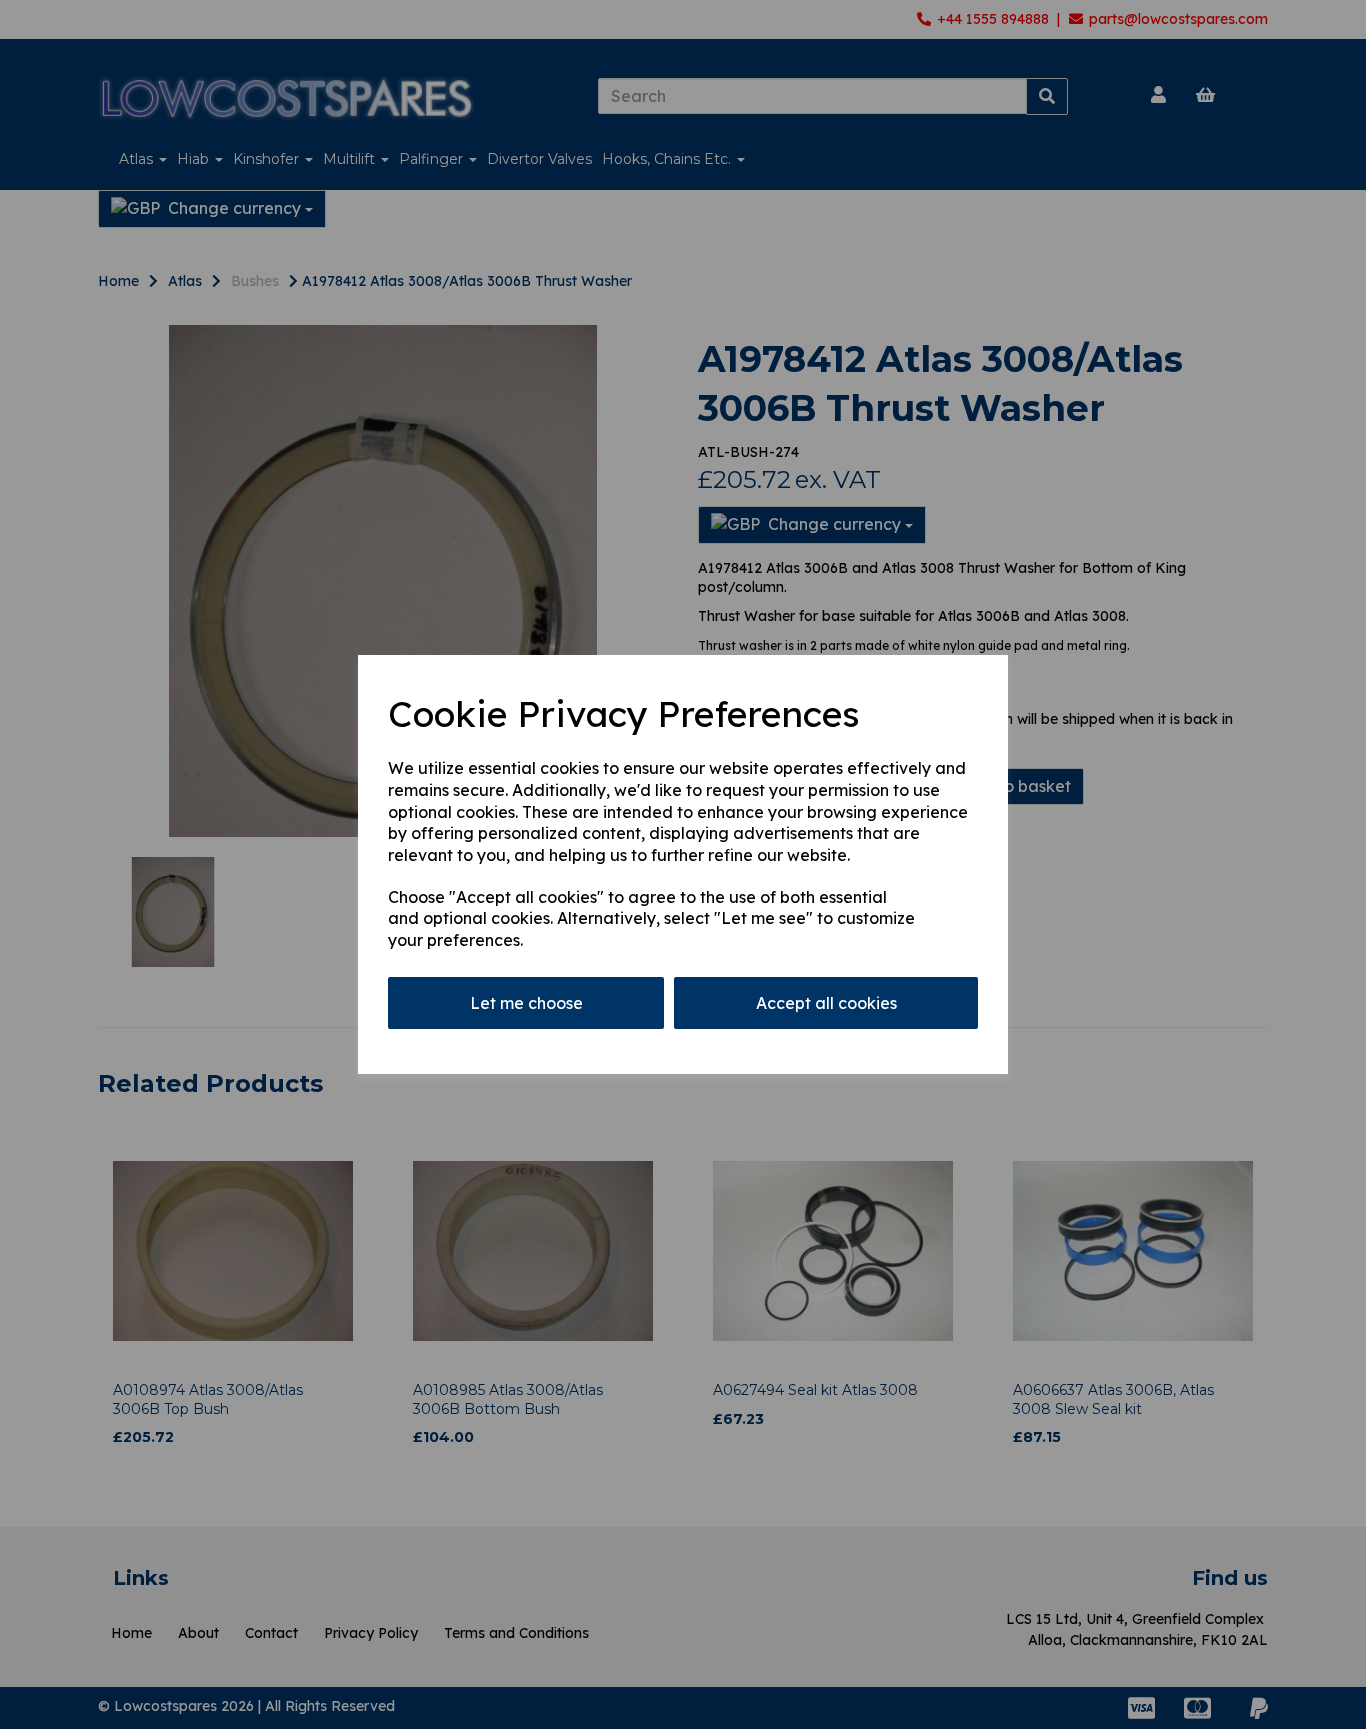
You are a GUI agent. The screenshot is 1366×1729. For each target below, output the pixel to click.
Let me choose (526, 1003)
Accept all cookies (826, 1003)
